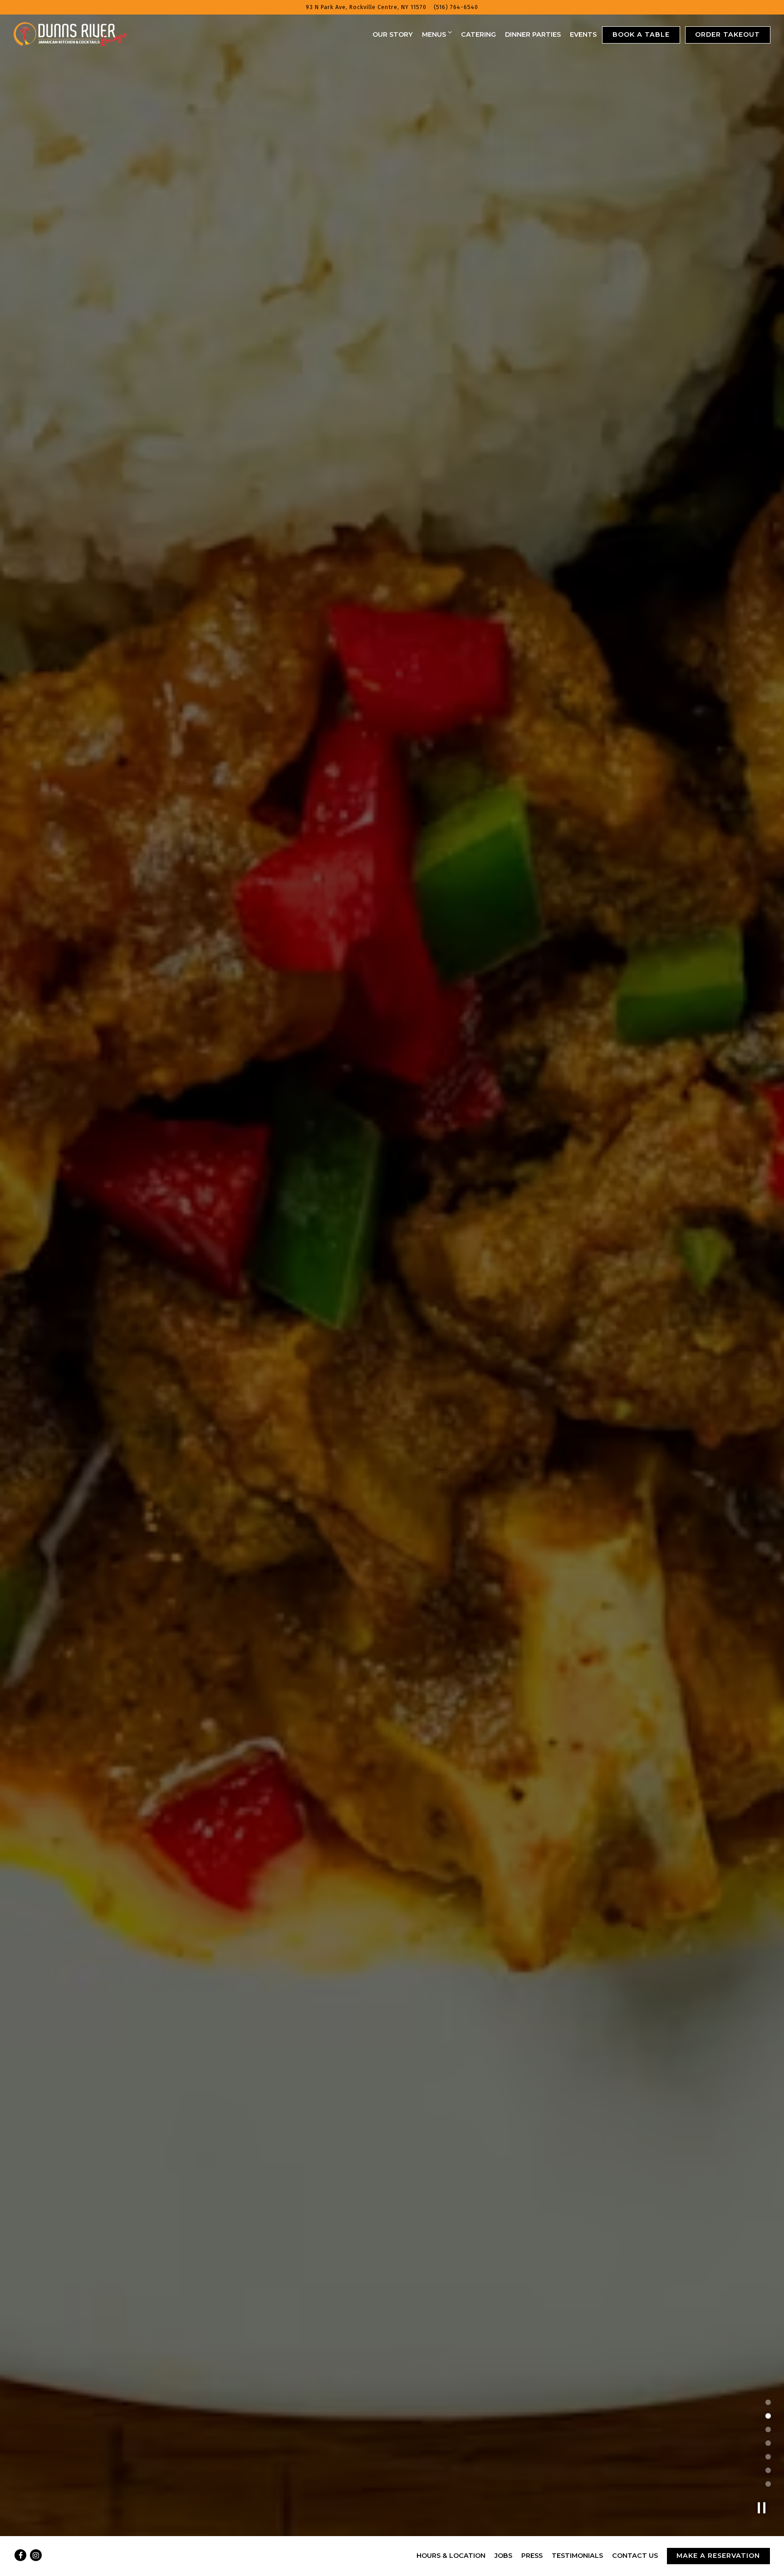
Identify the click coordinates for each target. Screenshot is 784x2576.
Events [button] (583, 34)
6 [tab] (768, 2470)
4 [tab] (768, 2443)
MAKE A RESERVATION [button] (718, 2556)
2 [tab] (768, 2415)
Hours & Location (451, 2556)
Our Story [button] (393, 34)
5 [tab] (768, 2456)
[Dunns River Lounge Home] (70, 34)
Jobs (503, 2556)
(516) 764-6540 (456, 7)
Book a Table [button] (641, 34)
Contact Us (635, 2556)
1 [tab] (768, 2402)
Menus (437, 34)
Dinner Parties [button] (533, 34)
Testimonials (577, 2556)
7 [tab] (768, 2483)
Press (532, 2556)
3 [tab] (768, 2429)
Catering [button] (478, 34)
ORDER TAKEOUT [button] (728, 34)
